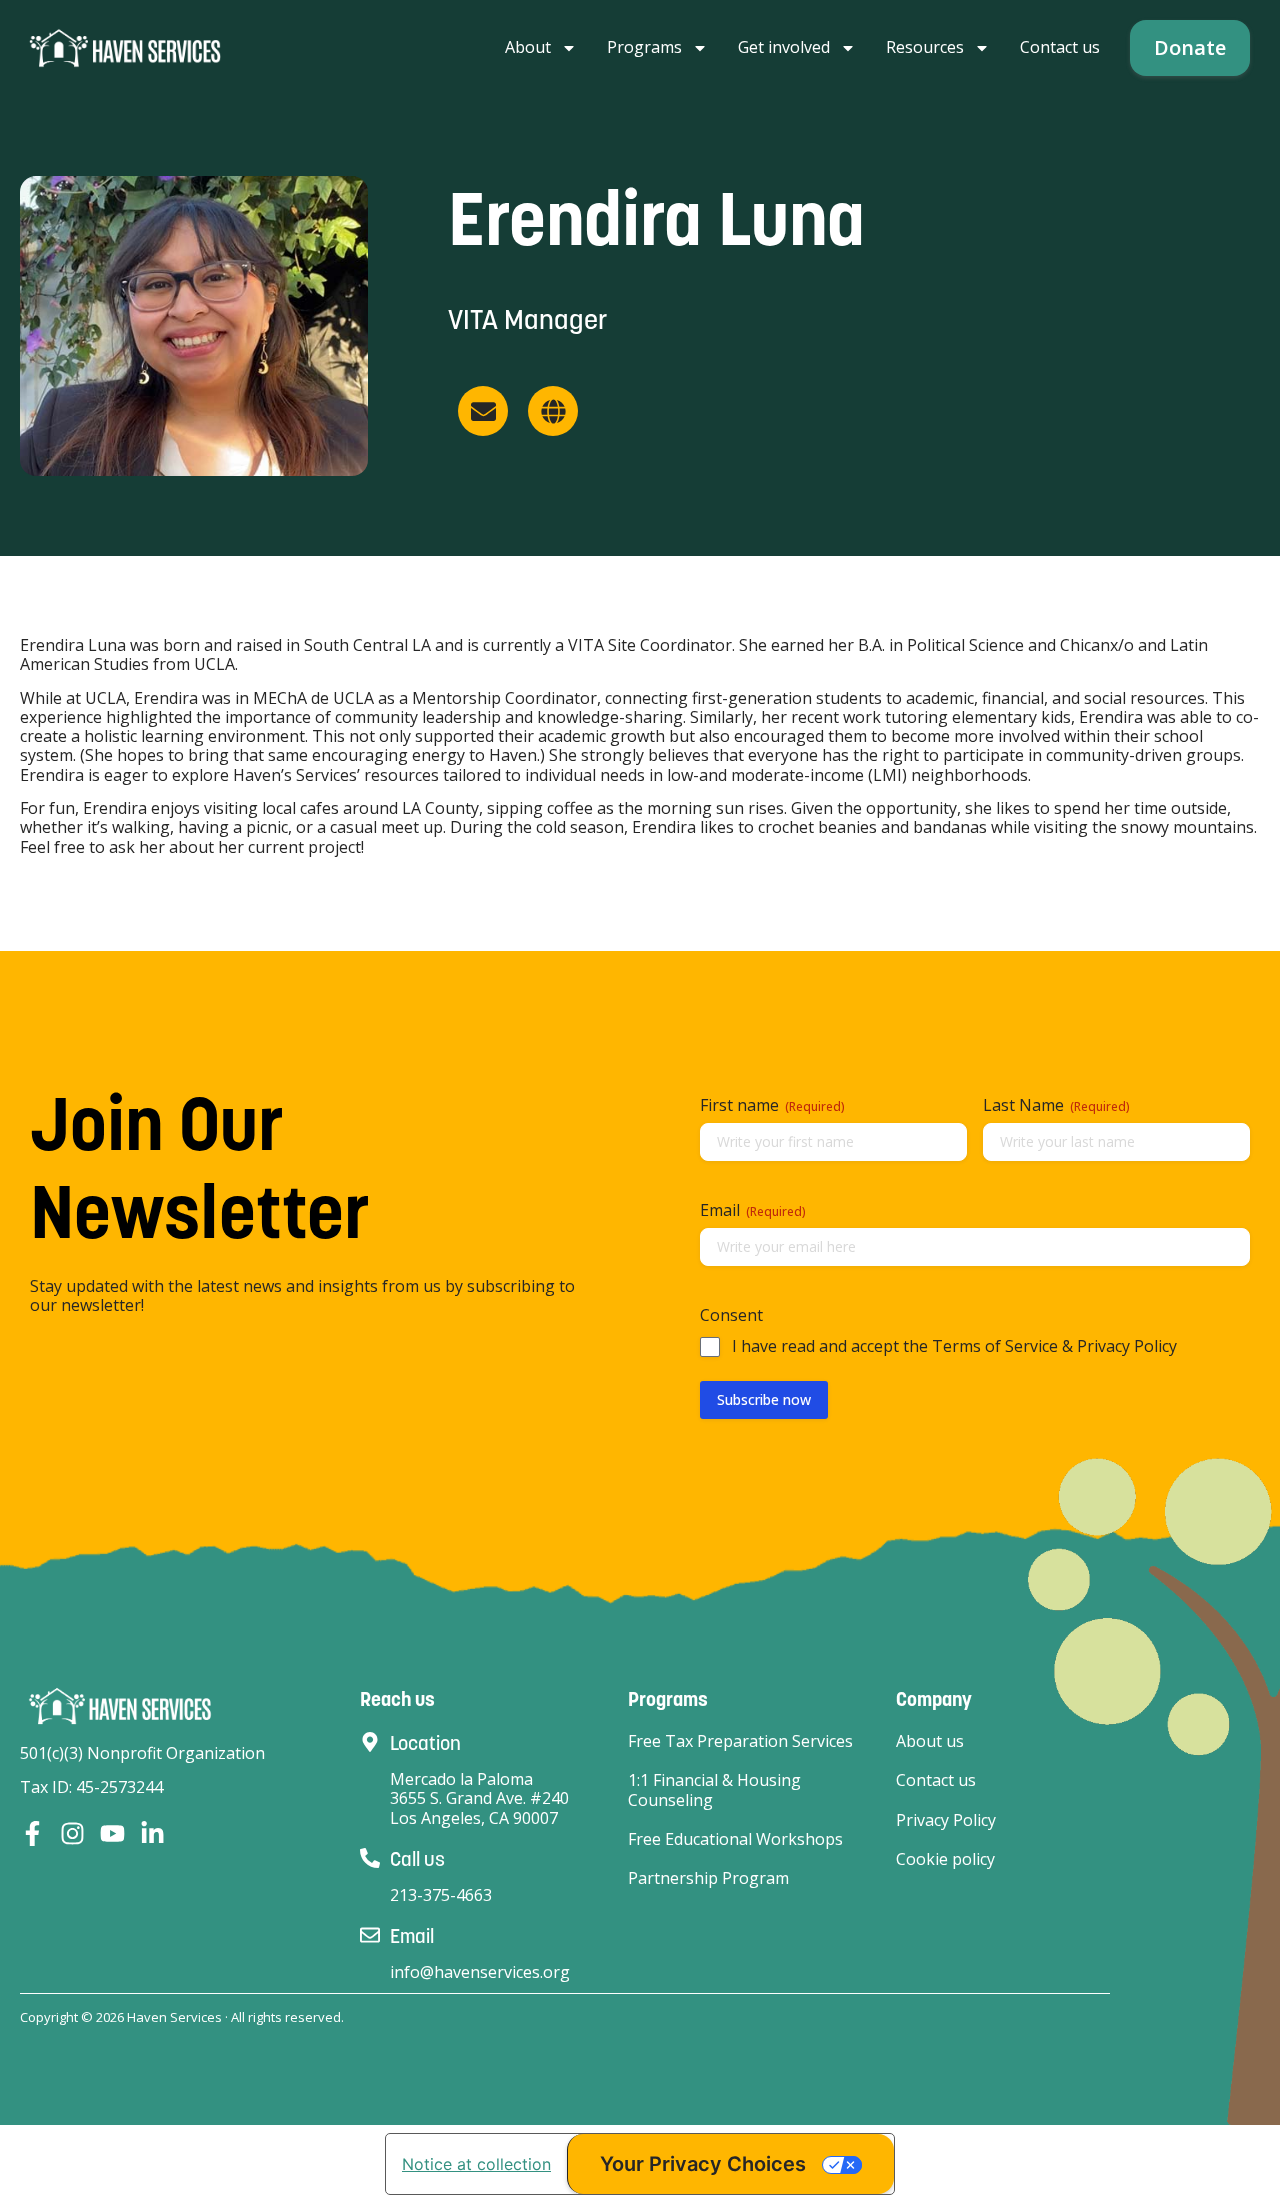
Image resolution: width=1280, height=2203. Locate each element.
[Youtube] (112, 1833)
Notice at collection (476, 2164)
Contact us (1060, 47)
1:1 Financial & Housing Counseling (714, 1790)
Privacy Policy (946, 1820)
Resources (925, 47)
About (528, 47)
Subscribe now (764, 1399)
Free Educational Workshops (735, 1839)
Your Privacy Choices (703, 2164)
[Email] (370, 1935)
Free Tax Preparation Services (740, 1741)
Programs (644, 47)
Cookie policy (945, 1859)
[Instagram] (72, 1833)
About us (930, 1741)
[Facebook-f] (32, 1833)
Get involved (784, 47)
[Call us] (370, 1858)
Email (412, 1936)
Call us (417, 1859)
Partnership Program (708, 1878)
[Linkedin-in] (152, 1833)
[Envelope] (483, 411)
